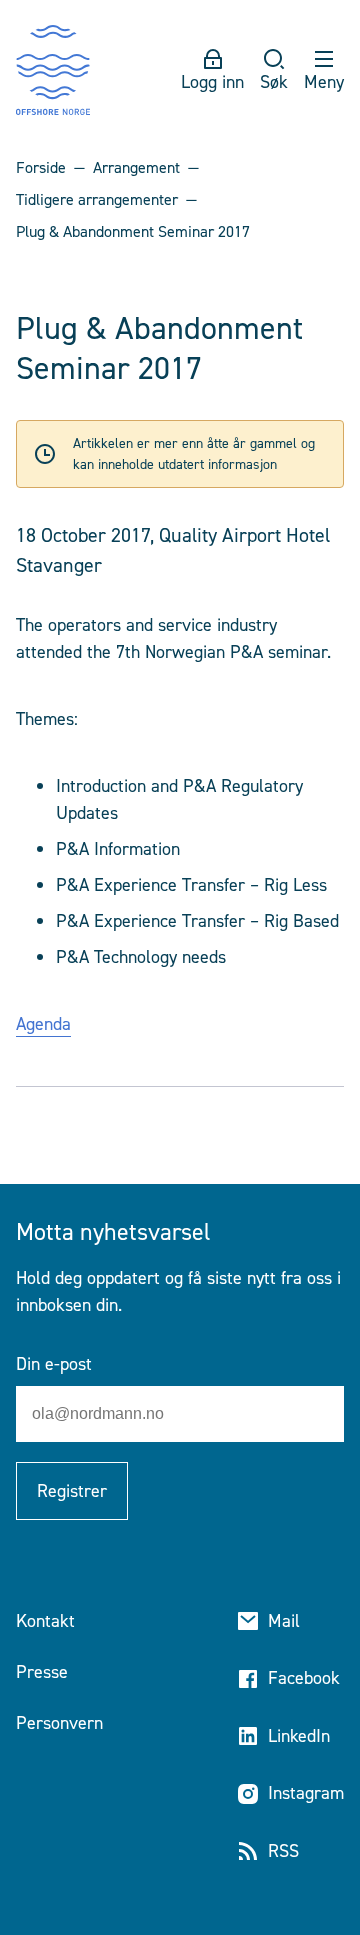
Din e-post (54, 1364)
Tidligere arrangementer (97, 199)
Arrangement (136, 167)
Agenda (43, 1024)
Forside (41, 167)
